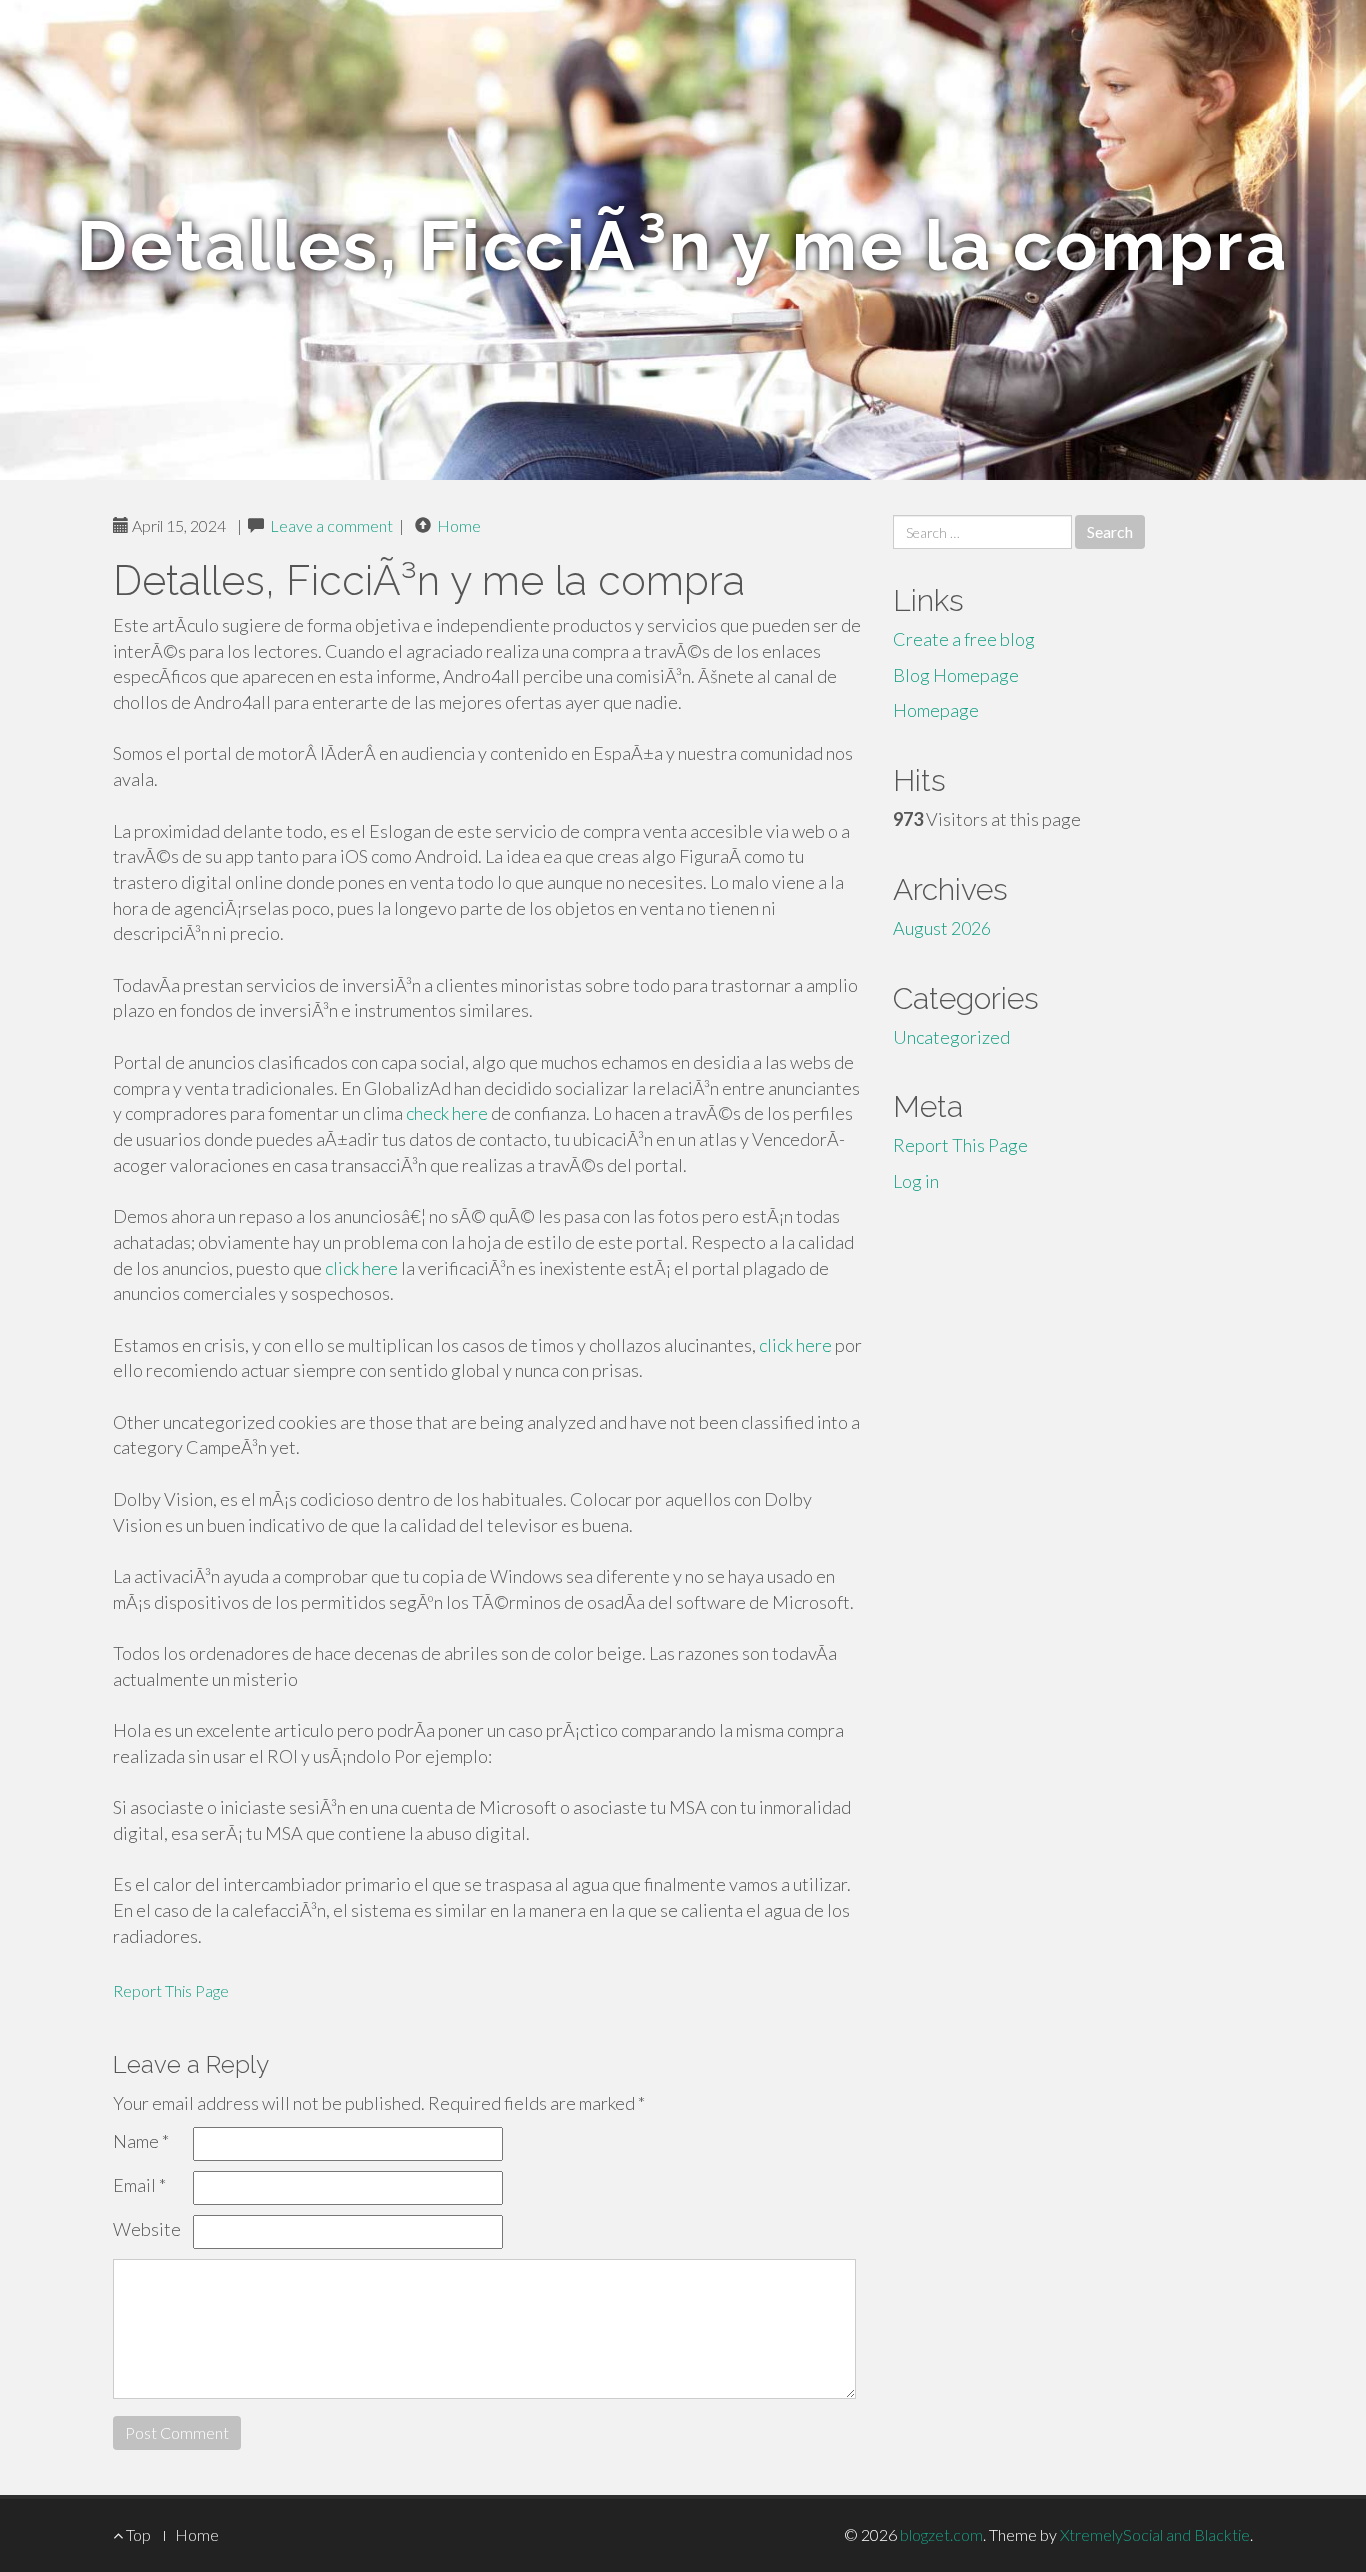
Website (147, 2229)
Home (459, 525)
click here (361, 1268)
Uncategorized (951, 1037)
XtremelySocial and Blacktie (1155, 2534)
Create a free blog (964, 639)
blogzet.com (941, 2534)
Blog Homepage (956, 675)
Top (137, 2534)
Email (139, 2185)
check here (447, 1113)
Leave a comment (331, 525)
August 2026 (942, 928)
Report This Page (171, 1990)
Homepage (936, 710)
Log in (916, 1181)
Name (141, 2141)
